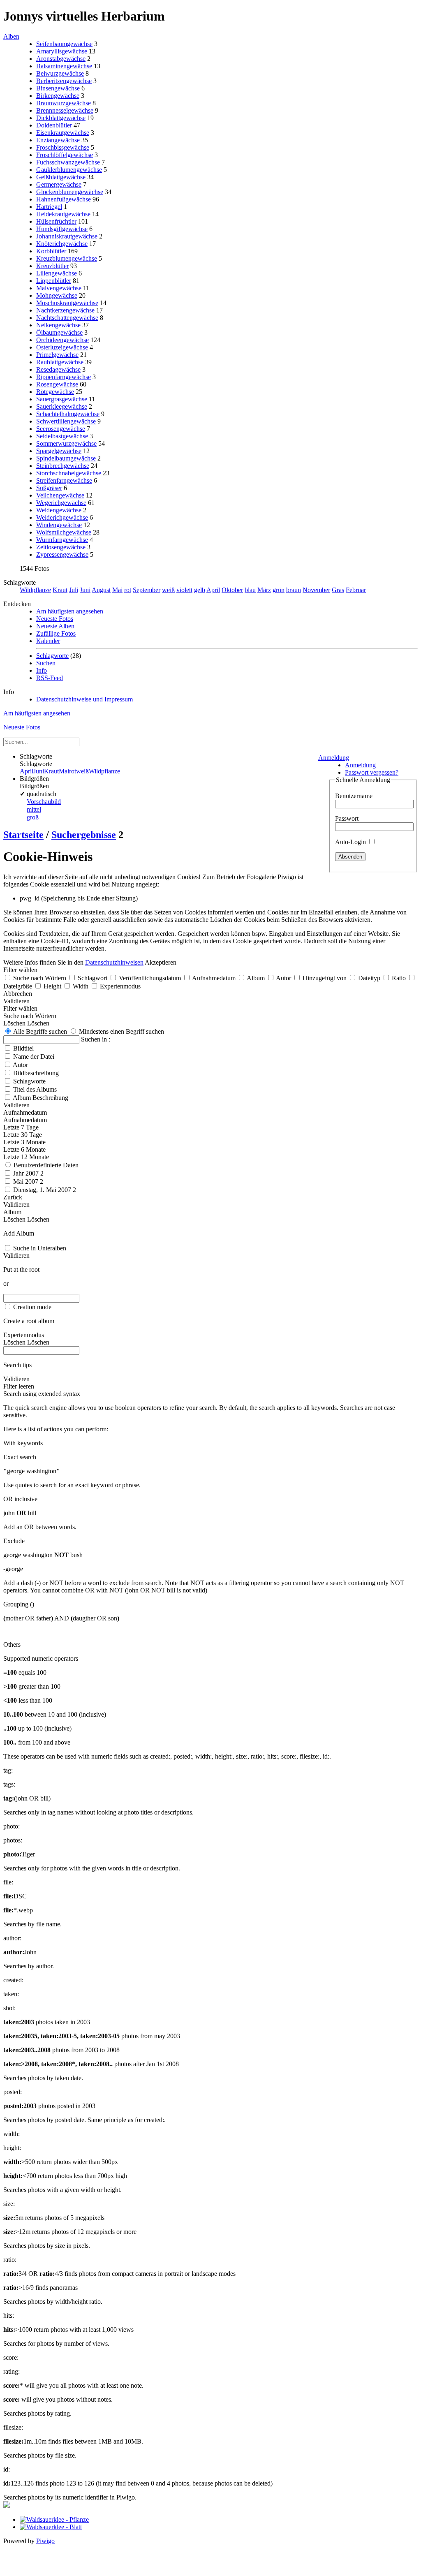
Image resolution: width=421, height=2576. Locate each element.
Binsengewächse (58, 88)
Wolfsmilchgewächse (64, 532)
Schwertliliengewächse (66, 421)
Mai (117, 590)
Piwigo (45, 2541)
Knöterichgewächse (62, 244)
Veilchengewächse (60, 495)
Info (42, 670)
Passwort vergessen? (372, 772)
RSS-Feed (50, 678)
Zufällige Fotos (56, 633)
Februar (356, 590)
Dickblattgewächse (61, 118)
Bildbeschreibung (36, 1073)
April (213, 590)
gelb (200, 590)
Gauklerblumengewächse (69, 170)
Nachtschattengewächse (67, 318)
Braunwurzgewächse (64, 103)
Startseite (23, 835)
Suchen (46, 663)
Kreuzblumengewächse (67, 258)
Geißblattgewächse (61, 177)
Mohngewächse (57, 295)
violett (184, 590)
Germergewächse (59, 184)
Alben (11, 36)
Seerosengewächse (61, 429)
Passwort (347, 818)
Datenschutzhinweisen (114, 962)
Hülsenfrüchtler (56, 221)
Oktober (232, 590)
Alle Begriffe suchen (39, 1031)
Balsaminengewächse (64, 66)
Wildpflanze (35, 590)
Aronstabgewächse (61, 59)
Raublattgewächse (60, 362)
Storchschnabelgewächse (69, 473)
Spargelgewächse (59, 451)
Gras (338, 590)
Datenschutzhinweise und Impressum (84, 699)
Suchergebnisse (84, 835)
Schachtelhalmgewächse (68, 414)
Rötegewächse (55, 392)
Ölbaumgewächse (59, 332)
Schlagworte (52, 656)
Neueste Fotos (55, 619)
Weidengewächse (59, 510)
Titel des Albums (35, 1089)
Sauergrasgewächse (62, 399)
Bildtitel (23, 1048)
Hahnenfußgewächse (64, 199)
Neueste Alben (55, 626)
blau (250, 590)
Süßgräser (49, 488)
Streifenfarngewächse (64, 480)
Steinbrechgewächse (63, 466)
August (101, 590)
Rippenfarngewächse (64, 377)
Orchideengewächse (62, 340)
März (264, 590)
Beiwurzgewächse (60, 73)
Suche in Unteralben (40, 1248)
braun (294, 590)
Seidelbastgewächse (62, 436)
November (316, 590)
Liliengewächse (57, 273)
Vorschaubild (44, 802)
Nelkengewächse (58, 325)
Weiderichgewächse (62, 517)
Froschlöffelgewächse (65, 155)
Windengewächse (59, 525)
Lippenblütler (54, 281)
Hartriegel (49, 207)
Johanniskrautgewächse (67, 236)
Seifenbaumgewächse (64, 44)
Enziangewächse (58, 140)
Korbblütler (51, 251)
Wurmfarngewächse (62, 540)
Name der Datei (34, 1057)
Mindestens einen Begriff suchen (121, 1031)
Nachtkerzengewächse (65, 310)
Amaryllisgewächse (62, 51)
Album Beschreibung (40, 1098)
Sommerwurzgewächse (66, 443)
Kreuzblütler (52, 266)
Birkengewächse (58, 96)
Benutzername (354, 796)
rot (128, 590)
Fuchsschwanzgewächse (68, 162)
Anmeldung (334, 758)
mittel (34, 809)
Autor (20, 1065)
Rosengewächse (57, 384)
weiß (168, 590)
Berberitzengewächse (64, 81)
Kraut (60, 590)
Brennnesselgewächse (65, 110)
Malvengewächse (59, 288)
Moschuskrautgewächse (67, 303)
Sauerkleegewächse (62, 406)
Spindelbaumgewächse (66, 458)
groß (33, 817)
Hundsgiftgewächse (62, 229)
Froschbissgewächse (63, 147)
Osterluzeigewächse (62, 347)
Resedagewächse (58, 369)
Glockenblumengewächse (70, 192)
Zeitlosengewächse (61, 547)
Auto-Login (351, 842)
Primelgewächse (57, 355)
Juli (74, 590)
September (147, 590)
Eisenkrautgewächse (63, 133)
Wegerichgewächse (61, 503)
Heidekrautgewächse (63, 214)
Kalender (48, 641)
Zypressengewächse (62, 554)
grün (279, 590)
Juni (85, 590)
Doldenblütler (54, 125)
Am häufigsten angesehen (70, 611)
